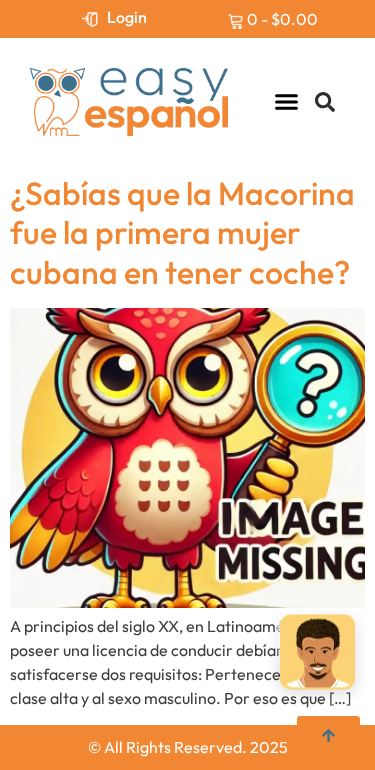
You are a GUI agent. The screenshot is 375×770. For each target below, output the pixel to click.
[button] (287, 102)
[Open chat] (317, 652)
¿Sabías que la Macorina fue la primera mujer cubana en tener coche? (182, 232)
